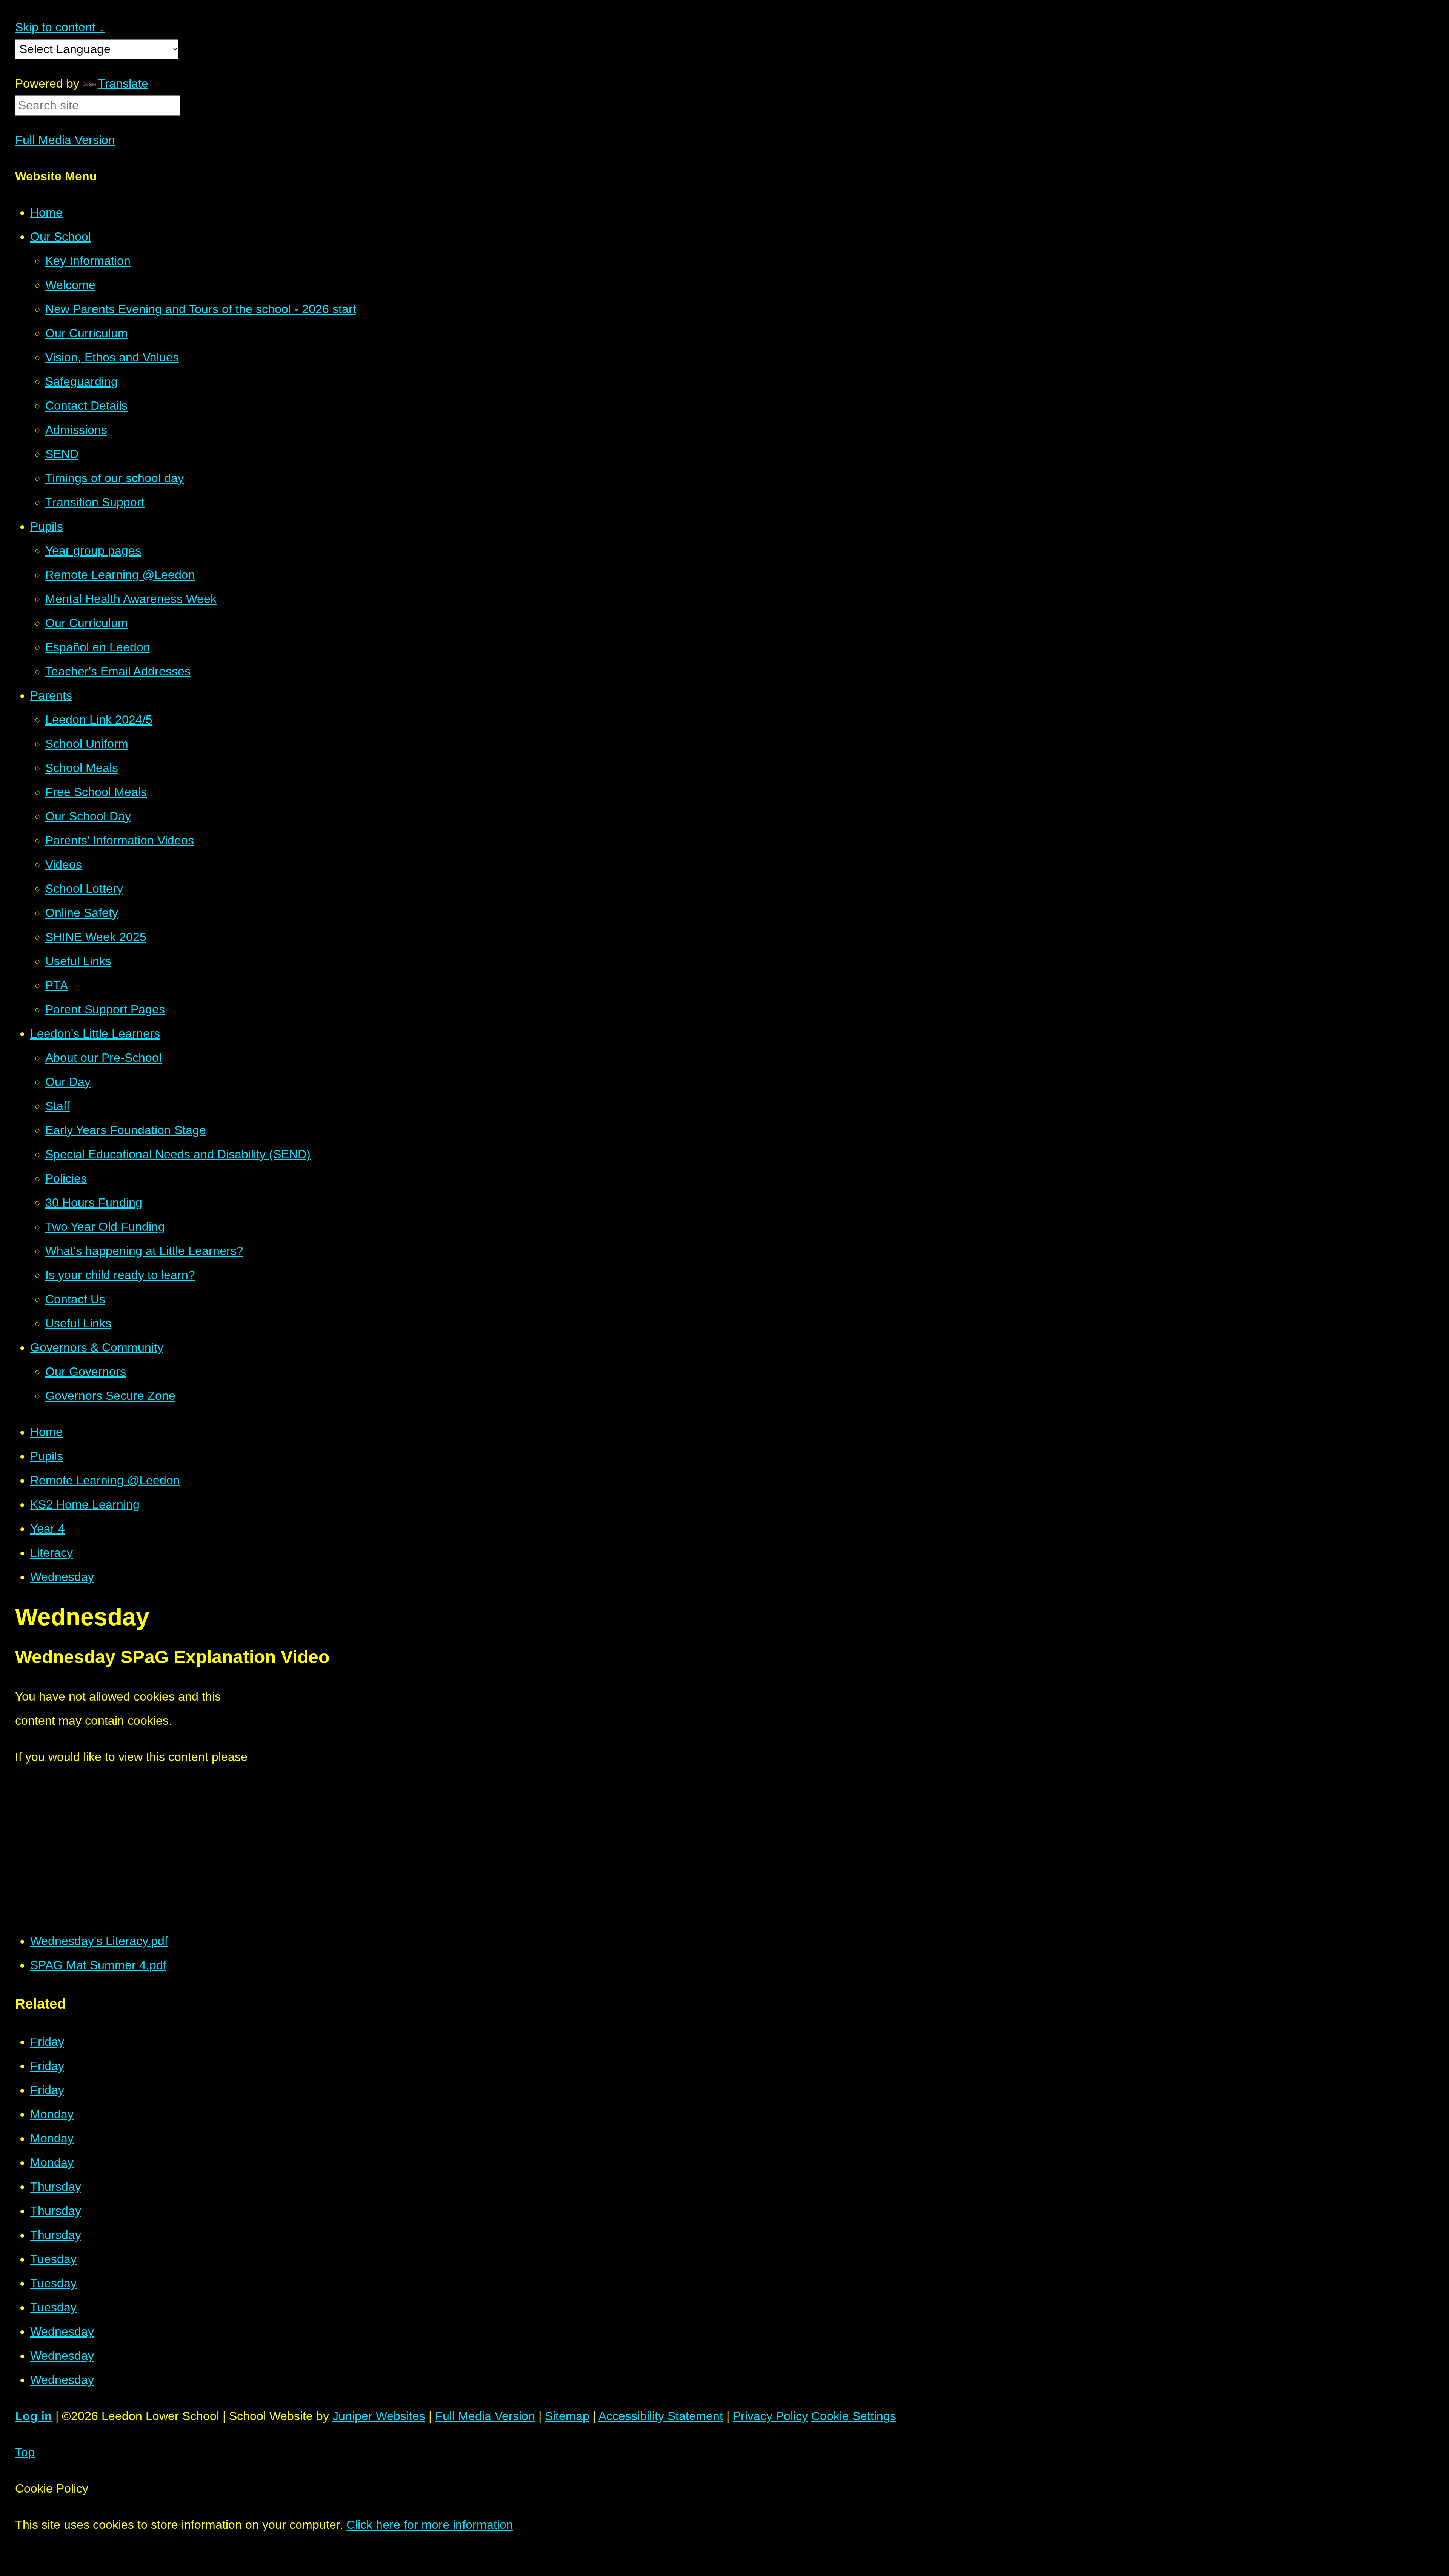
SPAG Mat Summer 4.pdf (98, 1965)
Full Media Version (65, 140)
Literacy (52, 1553)
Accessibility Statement (661, 2416)
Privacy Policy (770, 2416)
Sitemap (567, 2416)
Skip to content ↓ (60, 27)
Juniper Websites (379, 2416)
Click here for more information (430, 2525)
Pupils (47, 1456)
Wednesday (62, 1577)
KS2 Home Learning (85, 1504)
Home (46, 1432)
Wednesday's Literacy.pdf (99, 1941)
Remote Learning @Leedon (105, 1480)
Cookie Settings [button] (854, 2416)
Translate (123, 83)
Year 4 (48, 1529)
